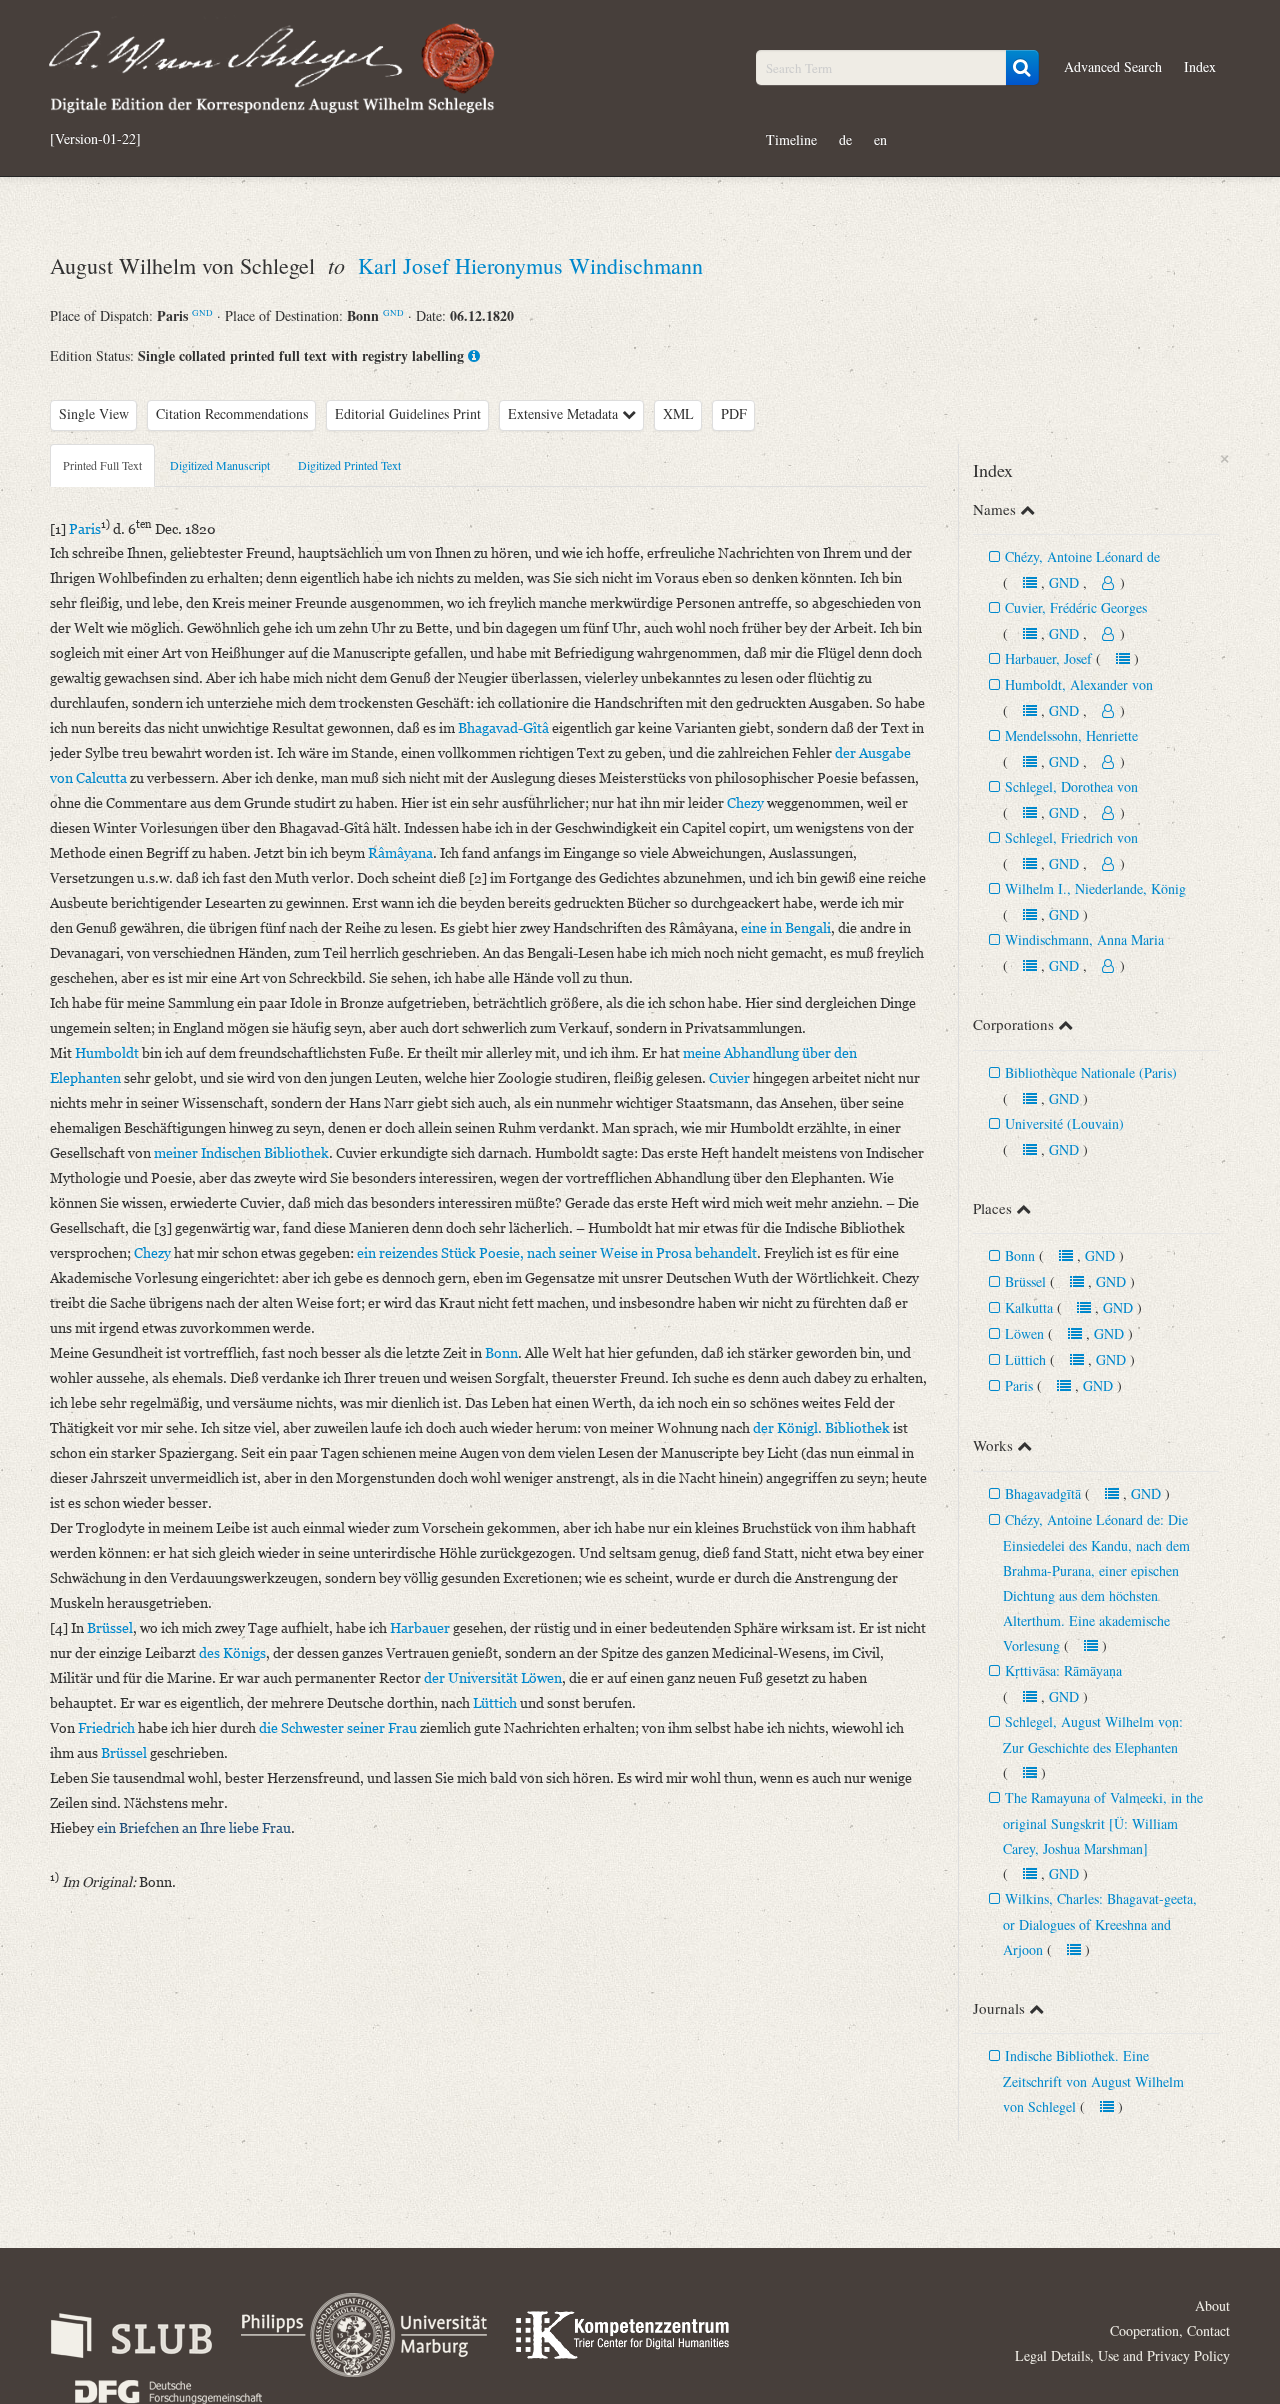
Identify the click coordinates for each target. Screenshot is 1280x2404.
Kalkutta (1029, 1307)
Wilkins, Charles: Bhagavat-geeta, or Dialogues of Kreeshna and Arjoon (1100, 1924)
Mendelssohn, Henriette (1071, 735)
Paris (1019, 1385)
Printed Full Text (102, 465)
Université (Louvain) (1064, 1123)
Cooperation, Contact (1170, 2330)
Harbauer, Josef (1048, 658)
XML (678, 413)
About (1212, 2305)
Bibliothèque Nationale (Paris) (1091, 1072)
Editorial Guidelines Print (408, 413)
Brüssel (1025, 1281)
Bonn (1020, 1255)
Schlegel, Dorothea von (1071, 786)
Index (1200, 66)
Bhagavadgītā (1043, 1493)
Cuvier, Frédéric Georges (1076, 607)
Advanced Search (1113, 66)
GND (202, 312)
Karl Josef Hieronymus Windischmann (530, 265)
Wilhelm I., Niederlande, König (1095, 888)
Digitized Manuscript (220, 465)
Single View (94, 413)
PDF (734, 413)
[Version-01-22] (95, 139)
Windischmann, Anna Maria (1084, 939)
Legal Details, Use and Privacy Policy (1122, 2355)
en (880, 139)
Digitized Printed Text (349, 465)
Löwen (1024, 1333)
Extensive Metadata (565, 413)
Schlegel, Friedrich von (1071, 837)
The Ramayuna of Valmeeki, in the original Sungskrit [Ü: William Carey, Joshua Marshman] (1103, 1823)
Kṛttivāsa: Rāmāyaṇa (1063, 1670)
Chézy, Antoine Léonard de (1082, 556)
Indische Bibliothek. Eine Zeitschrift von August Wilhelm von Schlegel (1093, 2081)
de (845, 139)
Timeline (791, 139)
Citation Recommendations (232, 413)
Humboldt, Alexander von (1079, 684)
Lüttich (1025, 1359)
